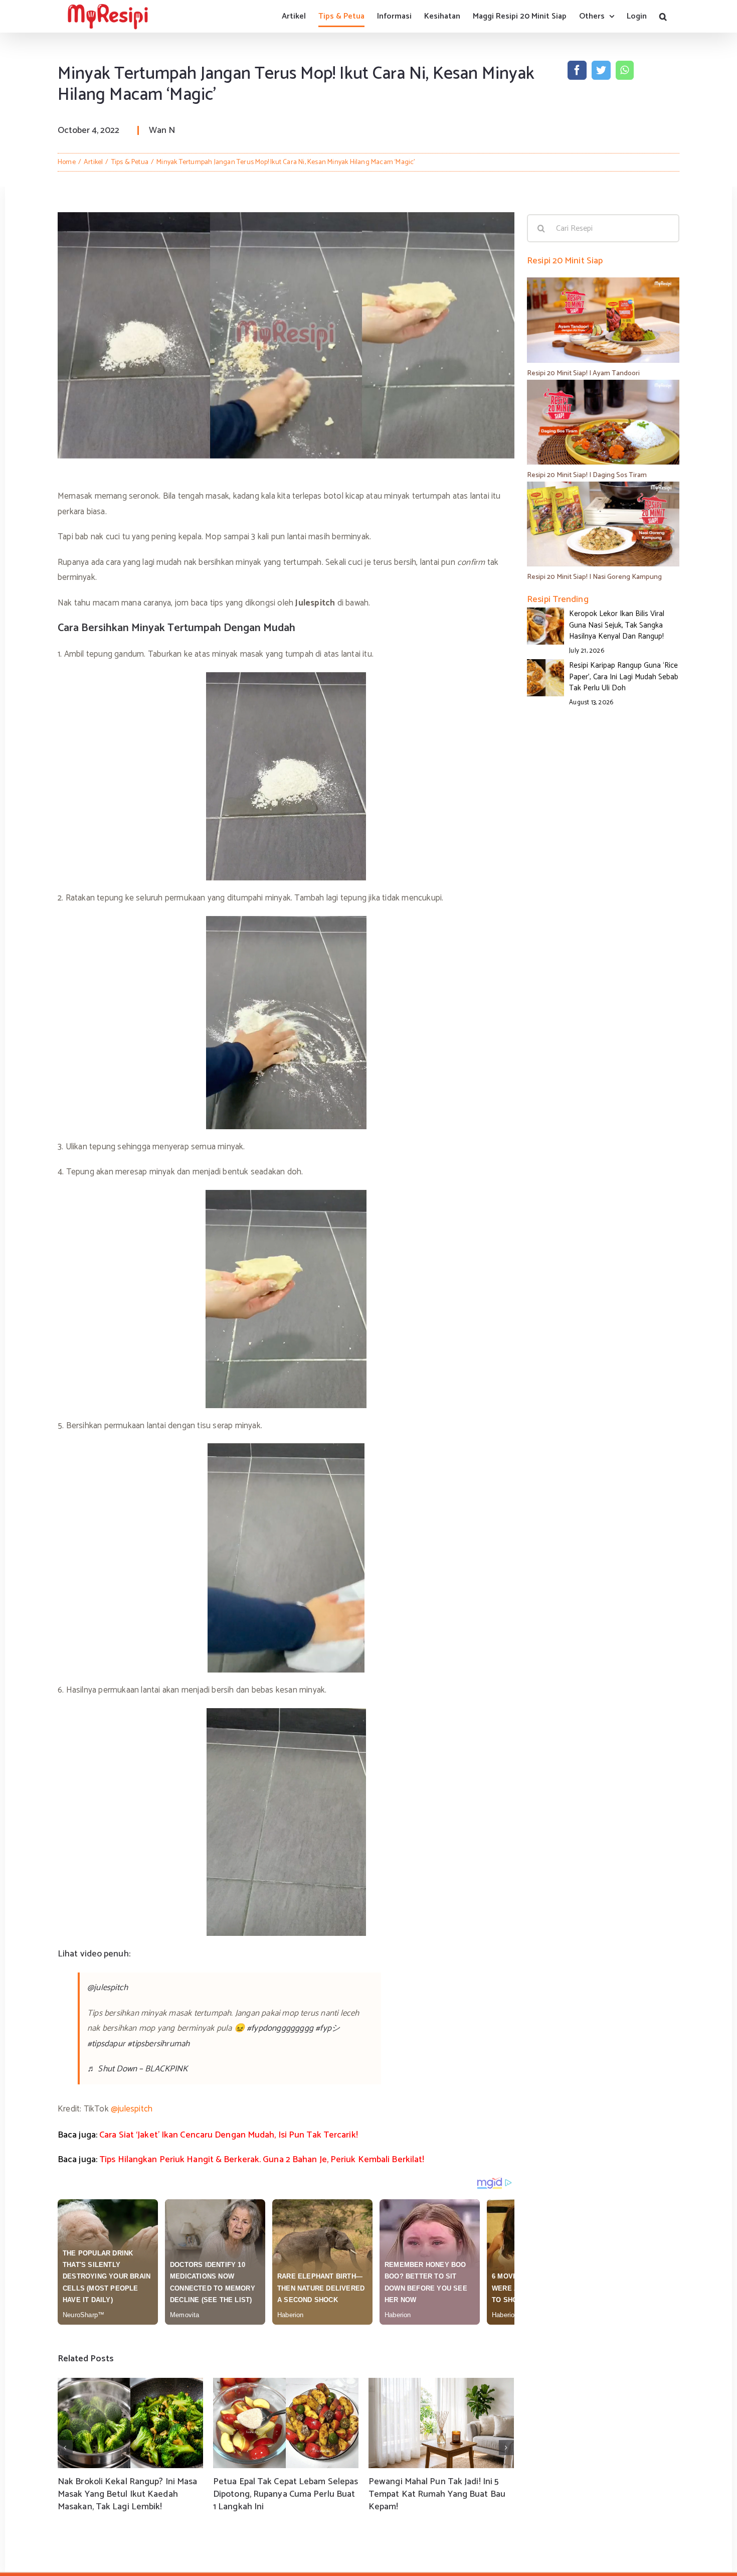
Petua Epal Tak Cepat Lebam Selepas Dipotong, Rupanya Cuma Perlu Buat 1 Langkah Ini (286, 2494)
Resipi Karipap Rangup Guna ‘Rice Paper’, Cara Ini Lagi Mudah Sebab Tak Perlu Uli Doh (624, 677)
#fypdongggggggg (280, 2028)
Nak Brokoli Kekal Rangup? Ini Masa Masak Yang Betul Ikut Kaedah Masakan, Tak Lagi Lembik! (127, 2494)
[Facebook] (577, 70)
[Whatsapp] (624, 70)
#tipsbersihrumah (158, 2044)
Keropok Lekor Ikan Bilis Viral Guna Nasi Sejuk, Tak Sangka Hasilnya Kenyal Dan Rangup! (617, 625)
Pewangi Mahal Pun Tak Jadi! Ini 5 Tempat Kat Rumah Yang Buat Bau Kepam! (437, 2494)
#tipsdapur (106, 2044)
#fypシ (328, 2028)
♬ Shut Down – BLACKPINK (138, 2069)
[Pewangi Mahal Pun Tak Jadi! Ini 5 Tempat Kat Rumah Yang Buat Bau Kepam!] (441, 2423)
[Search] (663, 16)
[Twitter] (601, 70)
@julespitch (108, 1988)
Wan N (162, 130)
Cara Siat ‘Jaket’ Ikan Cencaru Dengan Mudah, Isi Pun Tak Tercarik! (229, 2135)
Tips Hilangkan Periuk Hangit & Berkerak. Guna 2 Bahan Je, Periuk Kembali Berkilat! (262, 2160)
